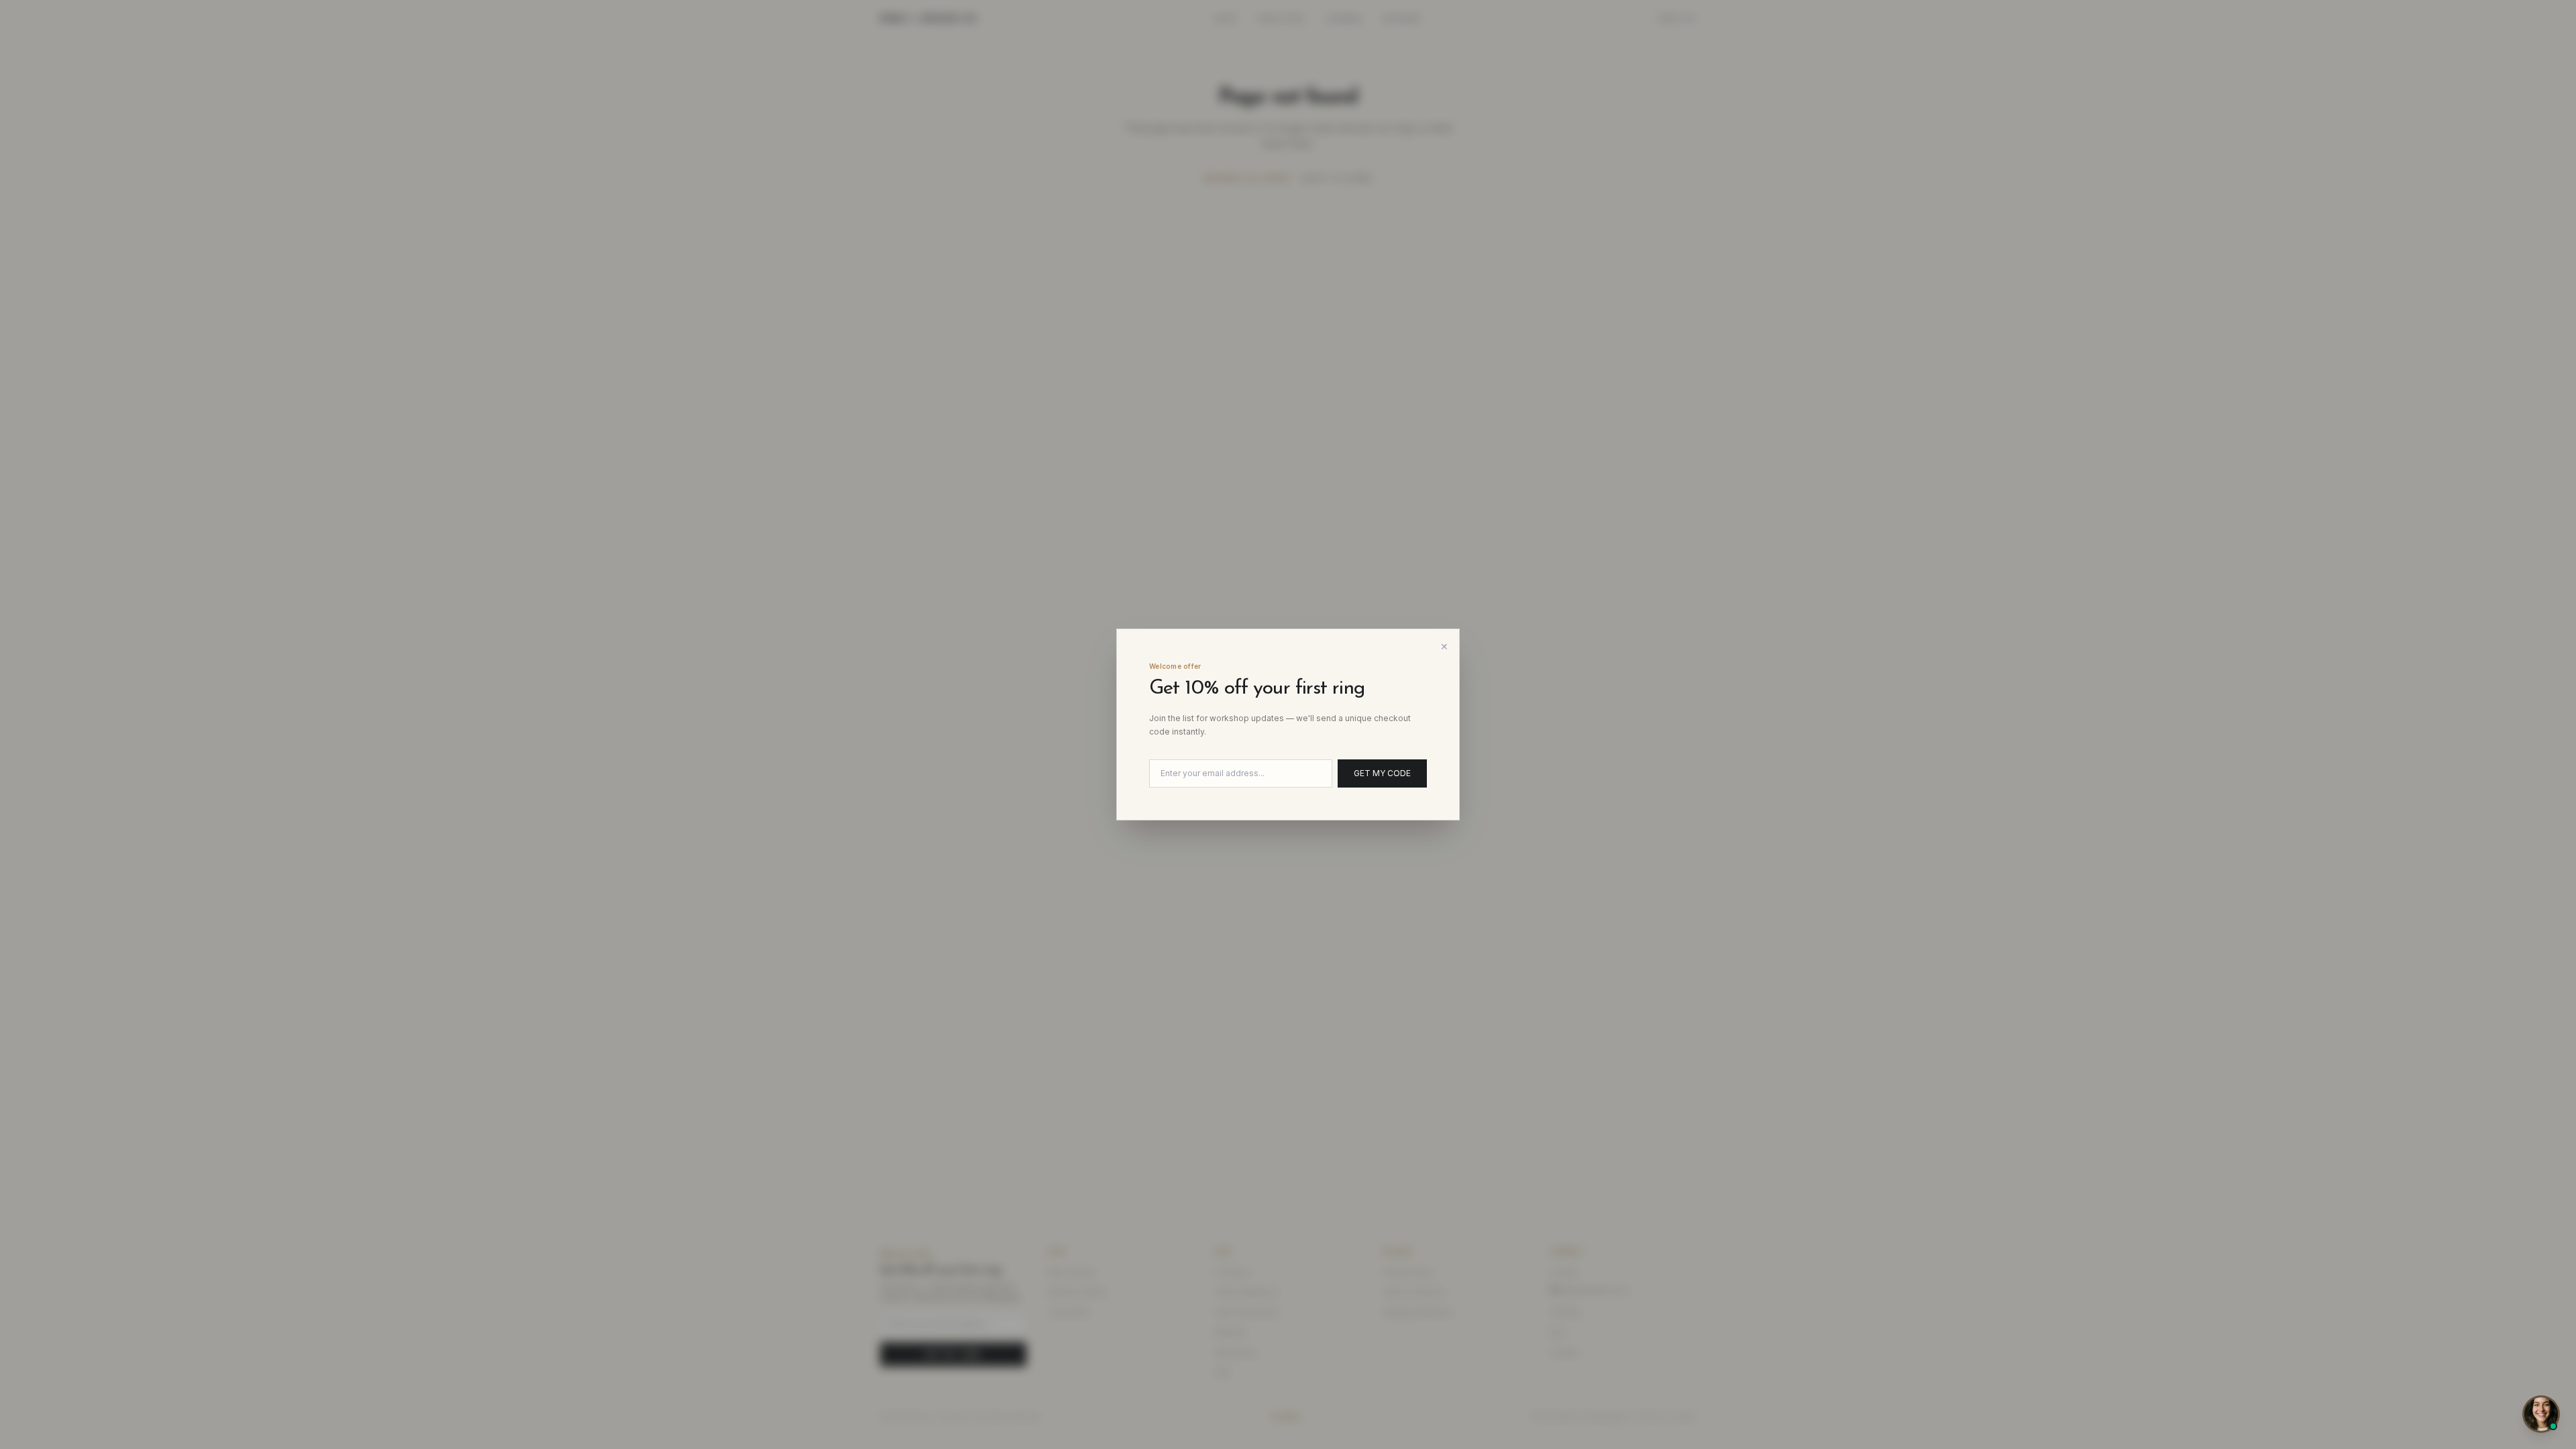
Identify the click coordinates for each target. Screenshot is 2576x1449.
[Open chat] (2541, 1414)
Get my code (1382, 773)
